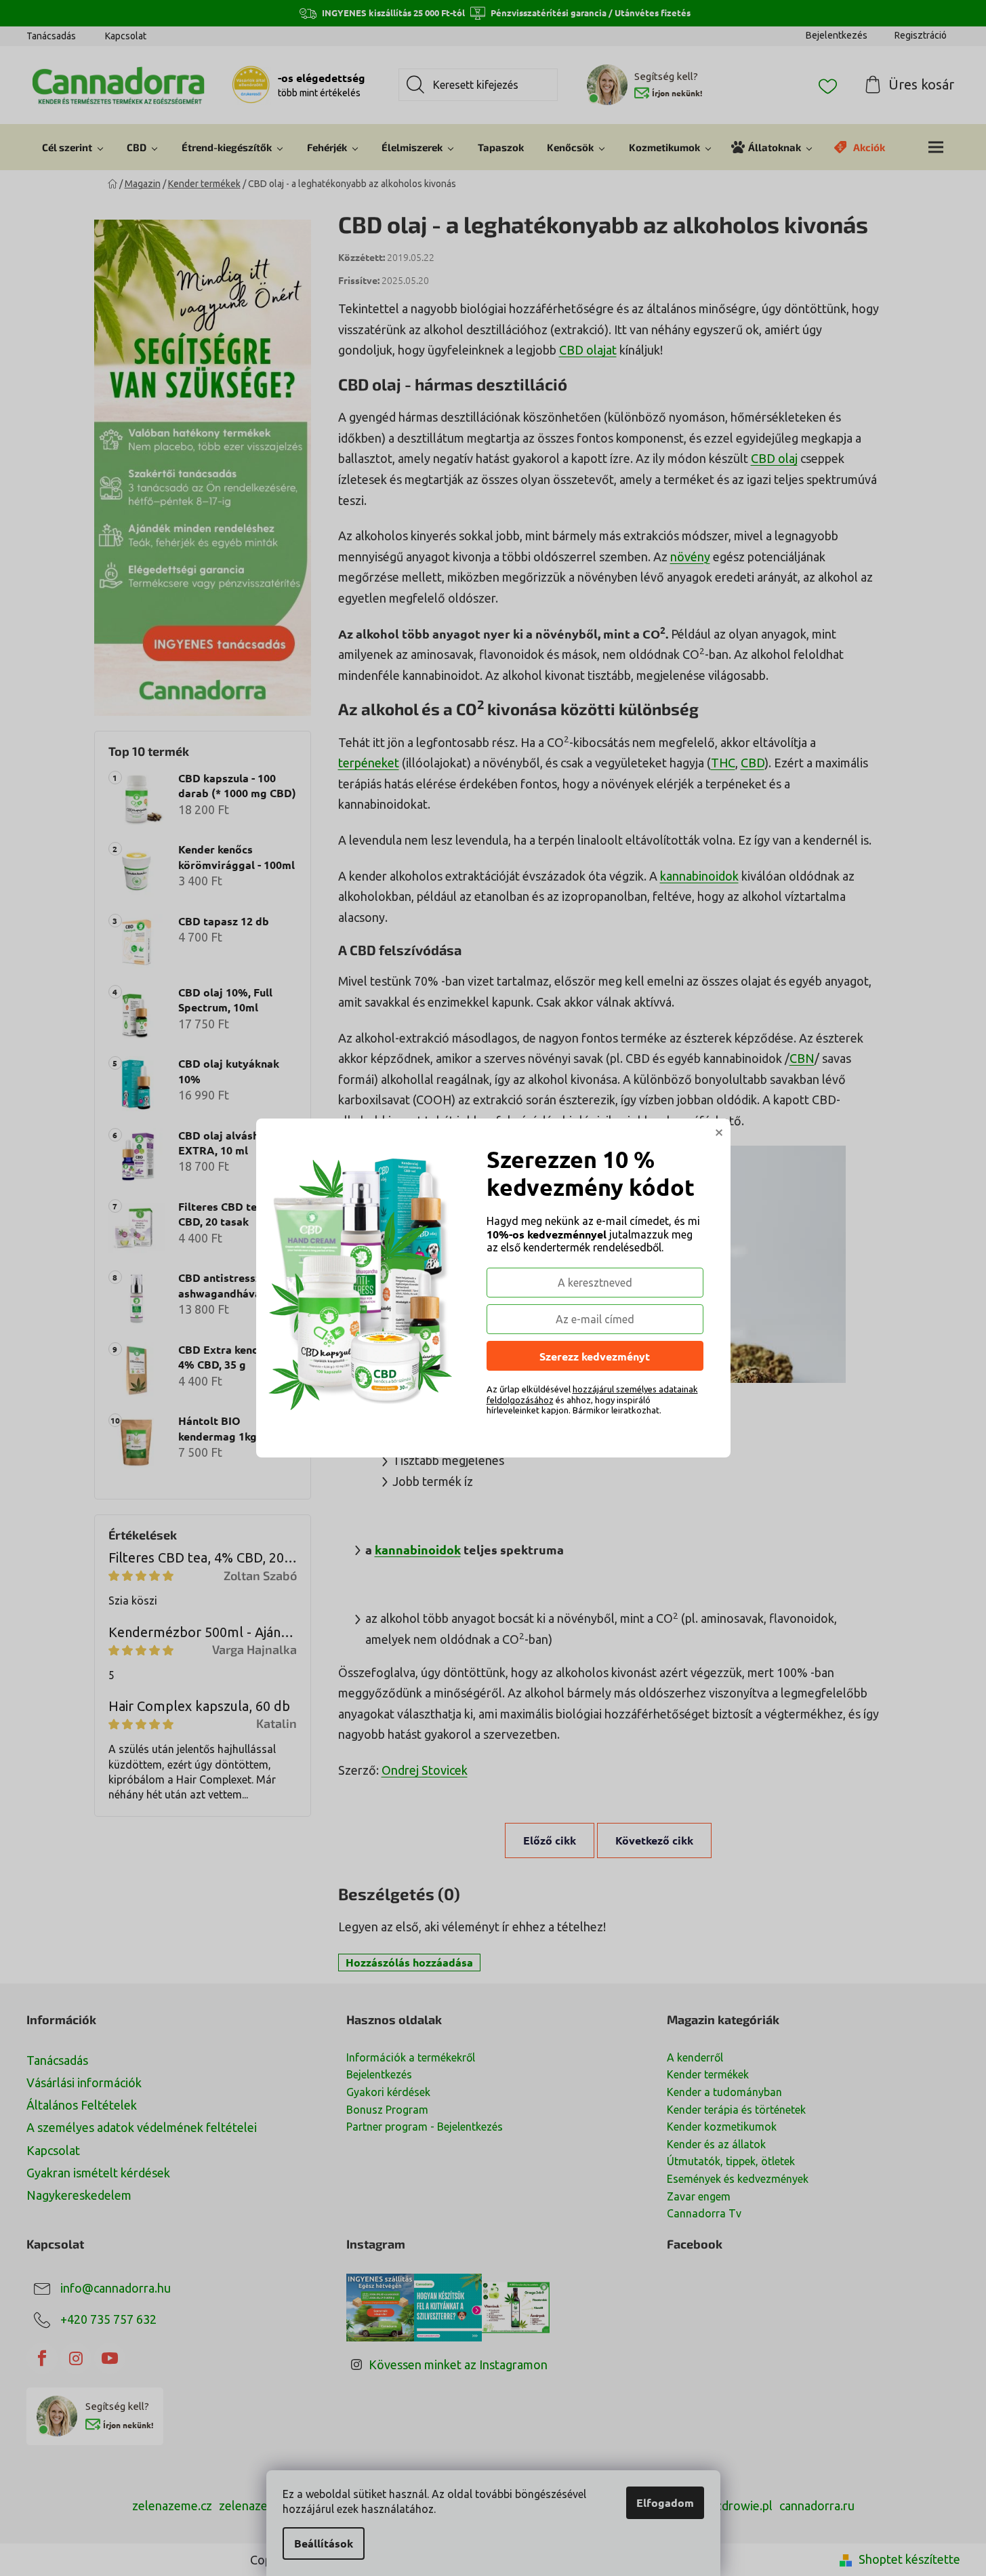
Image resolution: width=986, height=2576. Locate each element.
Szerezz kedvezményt (595, 1356)
